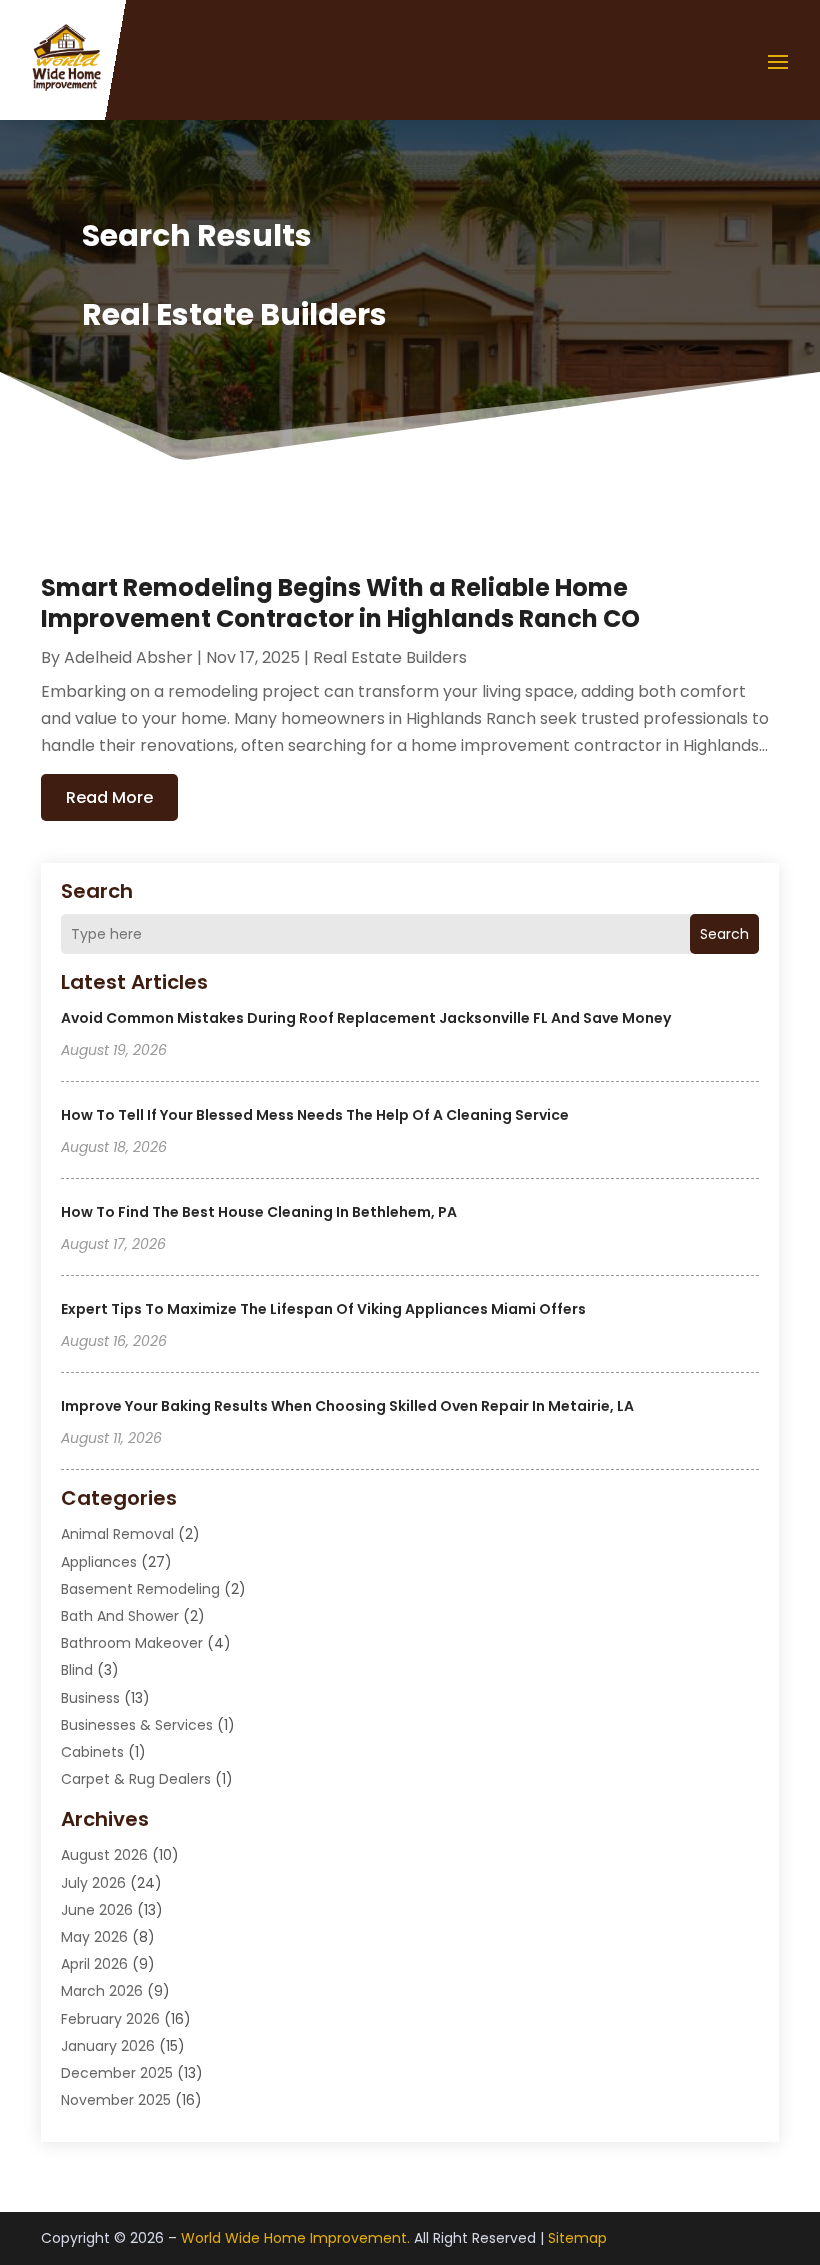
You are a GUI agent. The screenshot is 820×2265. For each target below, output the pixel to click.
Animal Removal (117, 1534)
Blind (77, 1670)
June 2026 (97, 1910)
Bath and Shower (120, 1616)
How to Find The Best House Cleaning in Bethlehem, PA (259, 1212)
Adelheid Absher (128, 657)
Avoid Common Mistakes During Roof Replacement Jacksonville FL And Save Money (366, 1018)
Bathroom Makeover (132, 1643)
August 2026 (104, 1855)
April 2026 (94, 1964)
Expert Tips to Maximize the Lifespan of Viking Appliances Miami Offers (323, 1309)
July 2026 (93, 1883)
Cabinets (92, 1752)
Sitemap (577, 2238)
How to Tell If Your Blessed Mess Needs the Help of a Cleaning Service (315, 1115)
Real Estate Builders (390, 657)
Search (724, 934)
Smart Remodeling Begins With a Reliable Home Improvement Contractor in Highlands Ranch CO (340, 603)
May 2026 (94, 1937)
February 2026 (110, 2019)
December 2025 (117, 2073)
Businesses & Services (137, 1725)
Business (90, 1698)
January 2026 (108, 2046)
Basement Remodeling (140, 1589)
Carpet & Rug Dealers (136, 1779)
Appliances (99, 1562)
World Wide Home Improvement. (295, 2238)
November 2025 (116, 2100)
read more (109, 797)
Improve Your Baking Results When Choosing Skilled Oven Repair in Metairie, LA (347, 1406)
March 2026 (102, 1991)
